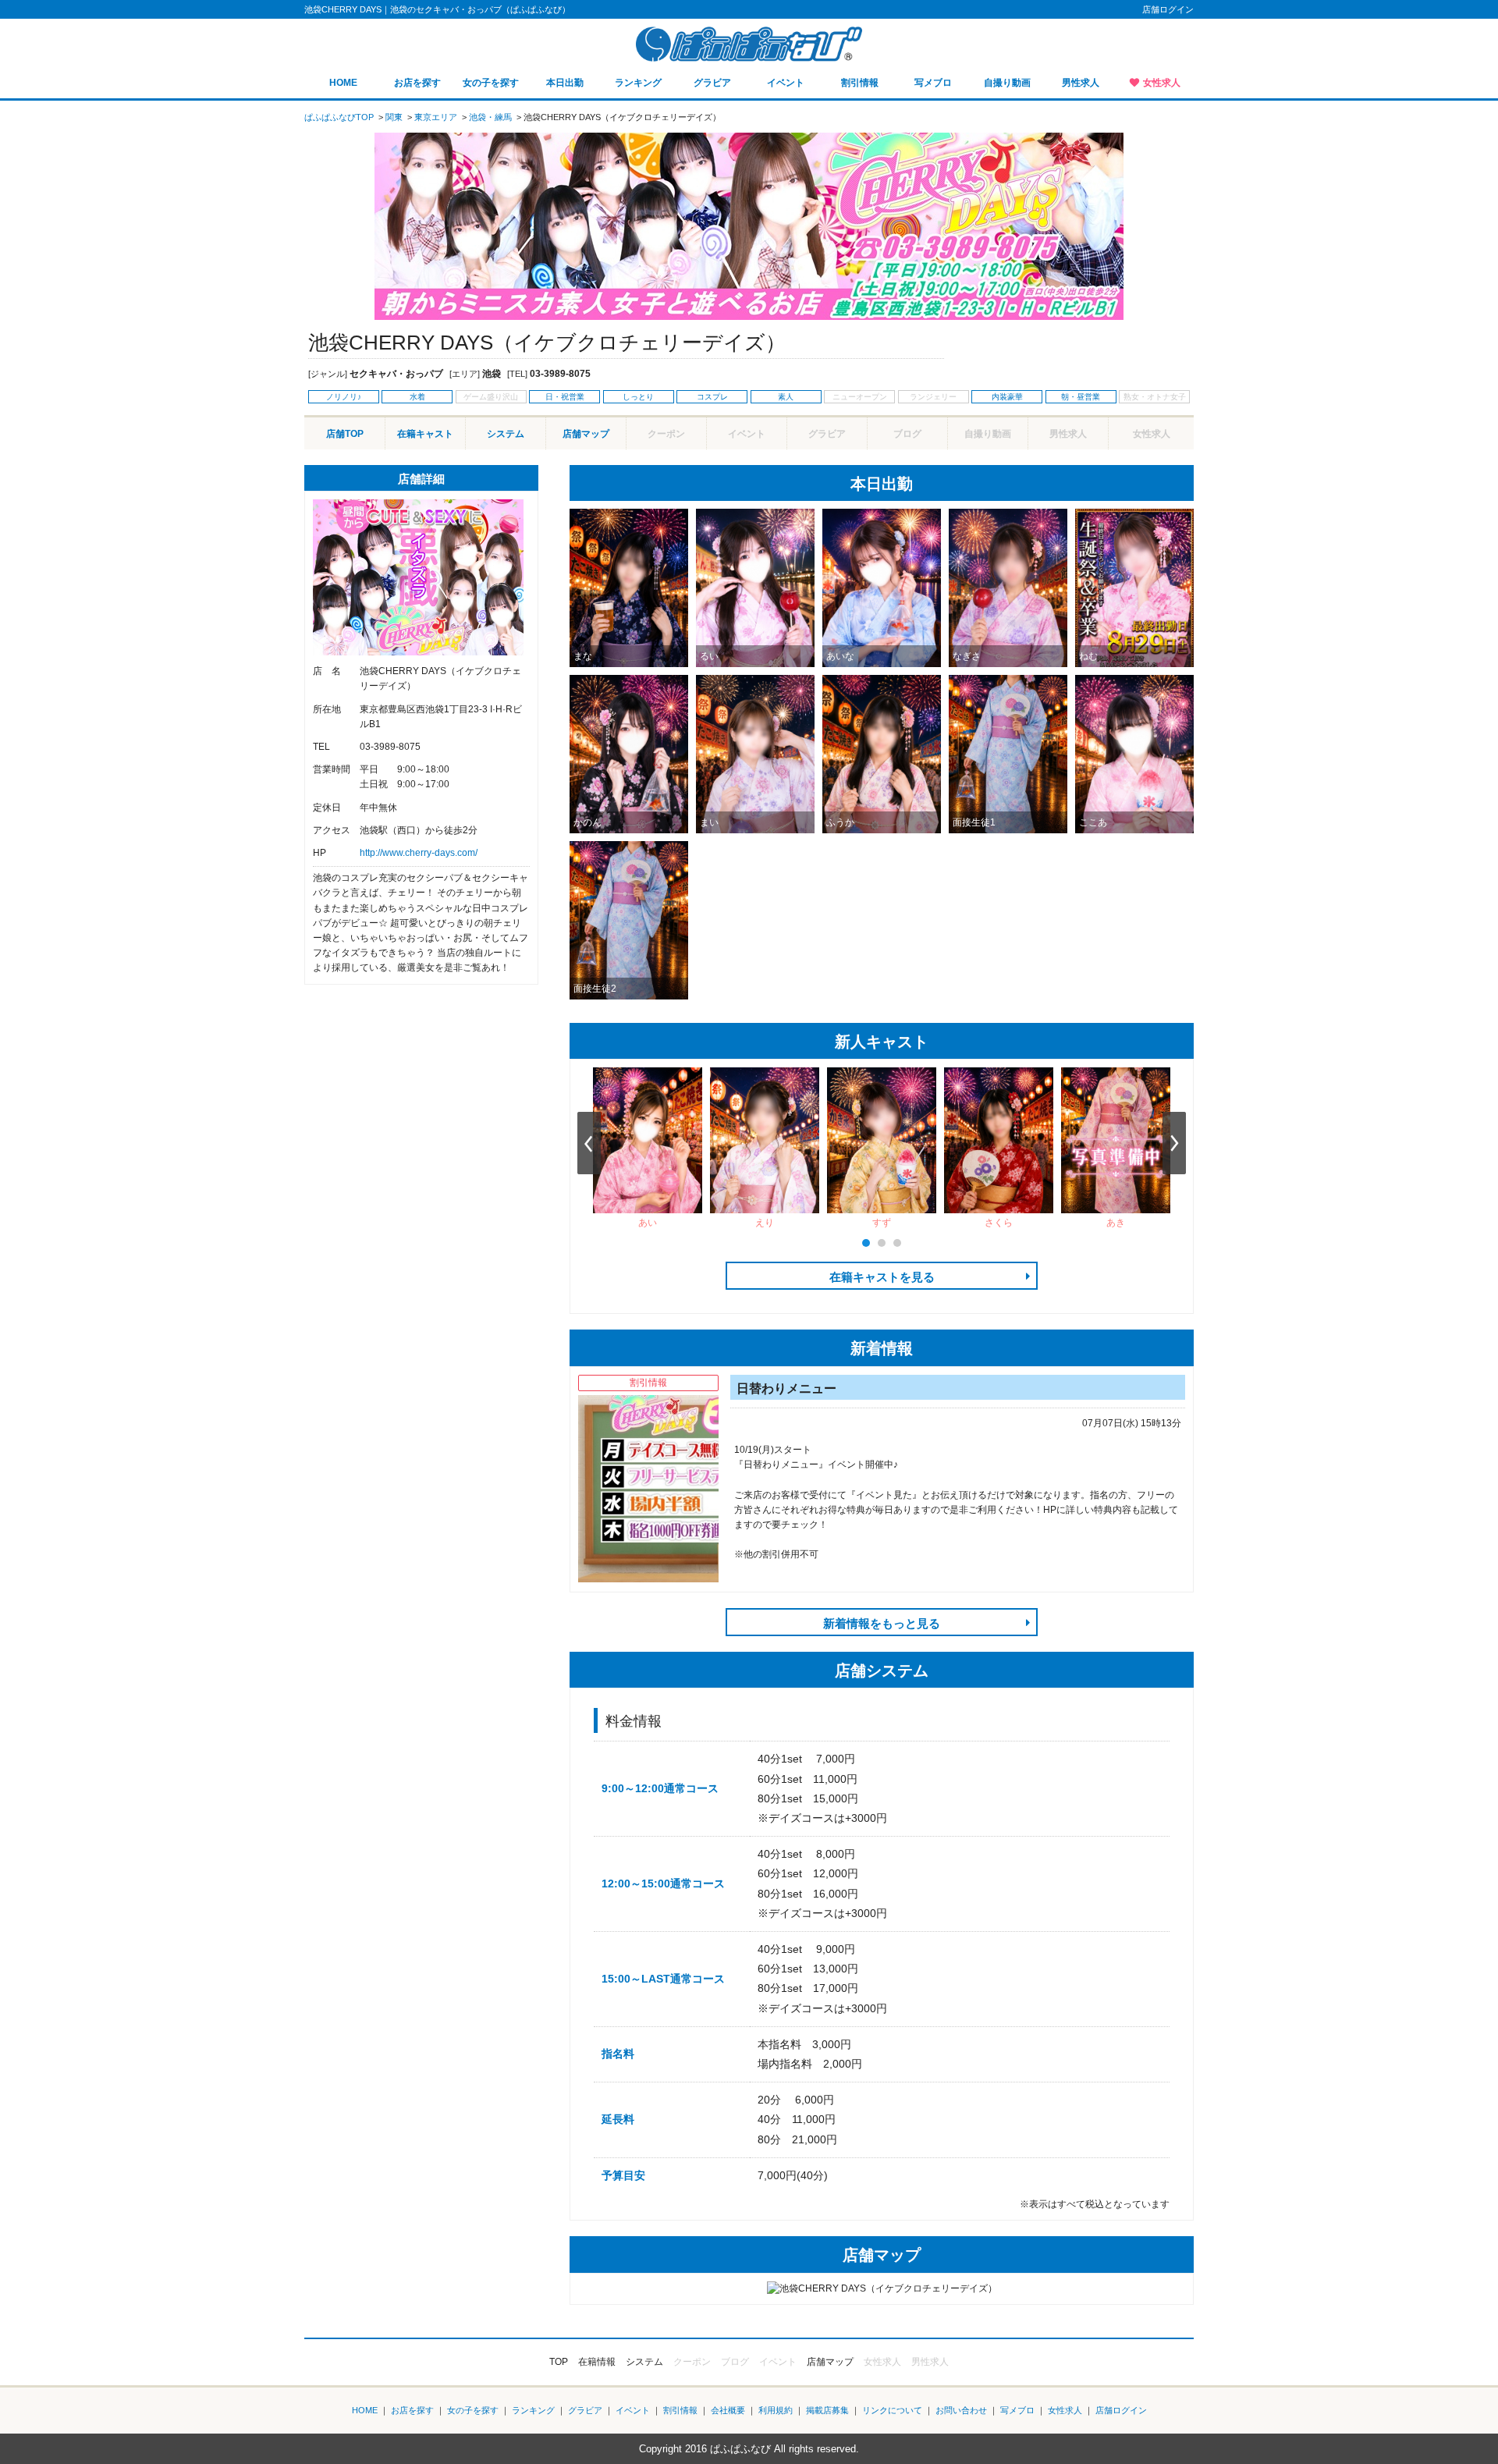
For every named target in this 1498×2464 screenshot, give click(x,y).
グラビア (712, 83)
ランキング (638, 83)
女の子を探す (491, 83)
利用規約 (776, 2410)
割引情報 (860, 83)
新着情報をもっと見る (882, 1623)
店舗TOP (345, 434)
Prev (589, 1143)
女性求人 (1162, 83)
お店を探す (417, 83)
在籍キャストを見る (882, 1277)
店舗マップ (586, 434)
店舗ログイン (1168, 9)
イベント (786, 83)
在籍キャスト (425, 434)
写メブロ (933, 83)
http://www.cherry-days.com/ (419, 853)
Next (1174, 1143)
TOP (559, 2362)
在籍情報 (597, 2362)
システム (506, 434)
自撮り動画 (1007, 83)
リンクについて (892, 2410)
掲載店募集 (827, 2410)
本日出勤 (565, 83)
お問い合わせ (961, 2410)
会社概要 (728, 2410)
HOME (343, 83)
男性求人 (1081, 83)
